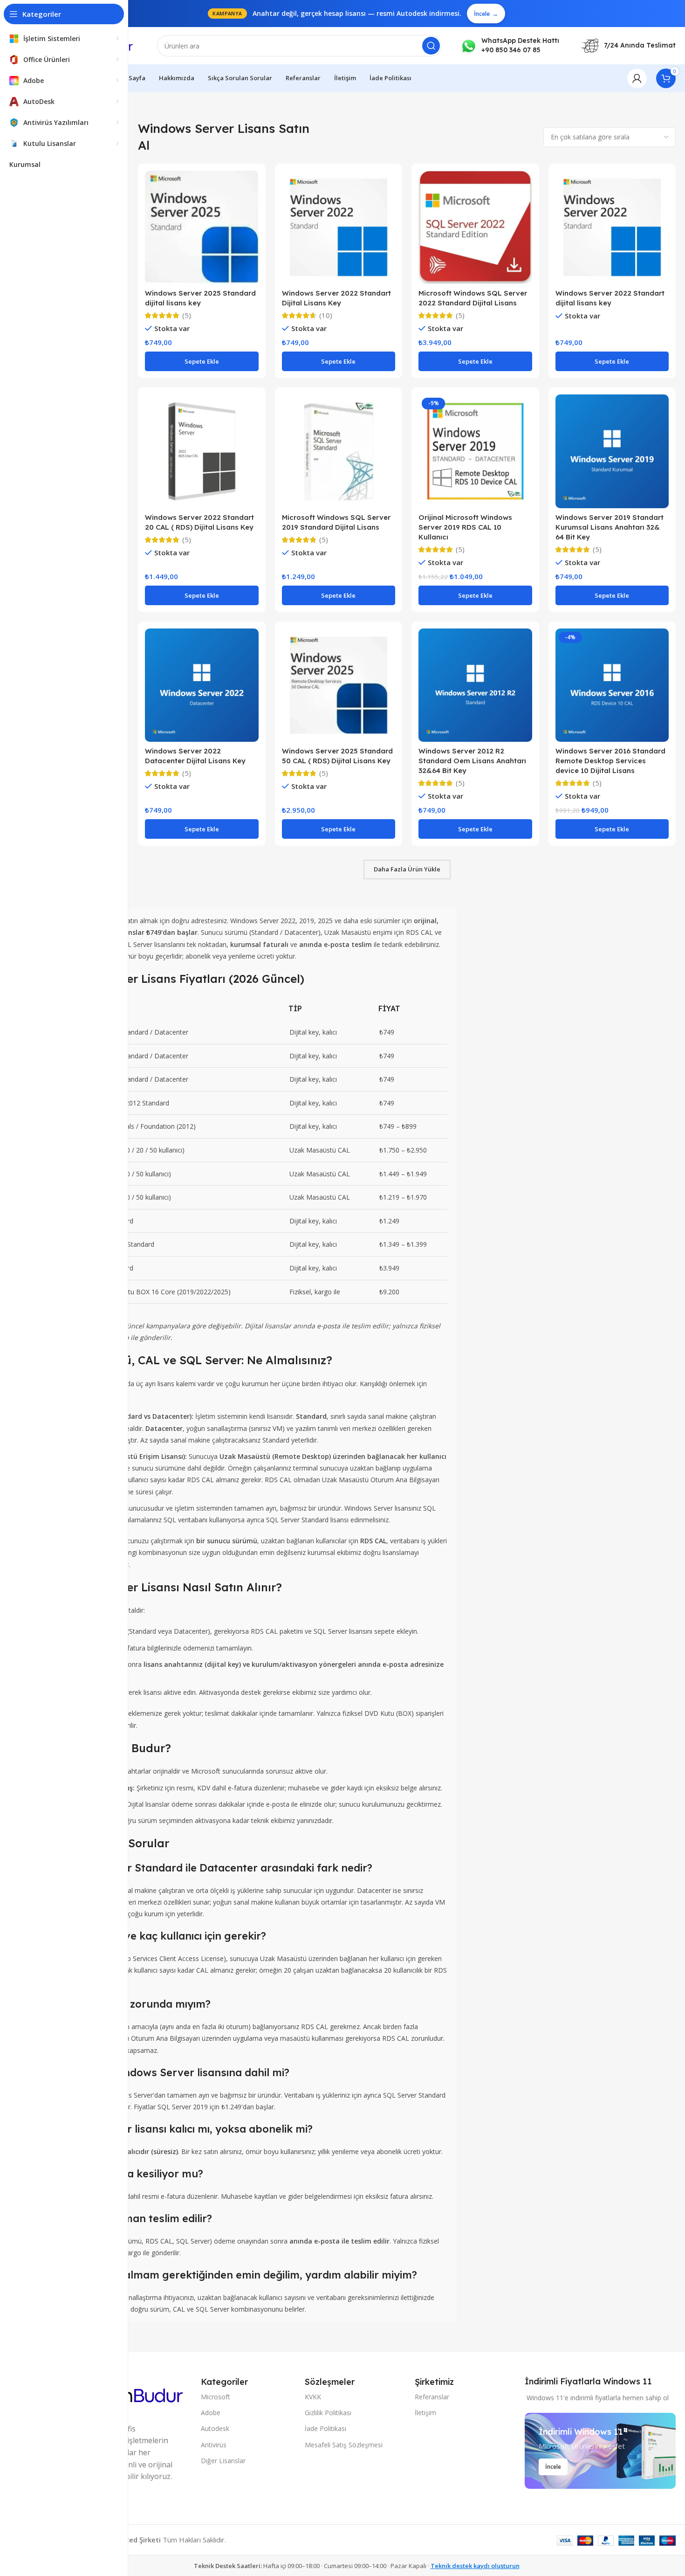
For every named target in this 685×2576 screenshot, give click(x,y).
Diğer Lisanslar (223, 2461)
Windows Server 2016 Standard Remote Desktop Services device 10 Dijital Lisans (610, 761)
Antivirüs (214, 2445)
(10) (326, 315)
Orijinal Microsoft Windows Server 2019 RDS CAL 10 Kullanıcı (465, 527)
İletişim (425, 2413)
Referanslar (432, 2397)
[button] (202, 361)
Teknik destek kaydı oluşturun (475, 2566)
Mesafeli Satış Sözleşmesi (344, 2445)
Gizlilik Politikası (328, 2413)
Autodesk (215, 2428)
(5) (187, 315)
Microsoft (216, 2397)
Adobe (211, 2413)
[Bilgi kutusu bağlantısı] (510, 45)
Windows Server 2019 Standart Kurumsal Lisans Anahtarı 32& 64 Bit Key (610, 527)
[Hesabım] (637, 78)
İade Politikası (325, 2428)
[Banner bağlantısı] (600, 2451)
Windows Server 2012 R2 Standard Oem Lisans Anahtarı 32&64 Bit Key (472, 761)
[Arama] (431, 46)
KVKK (313, 2397)
